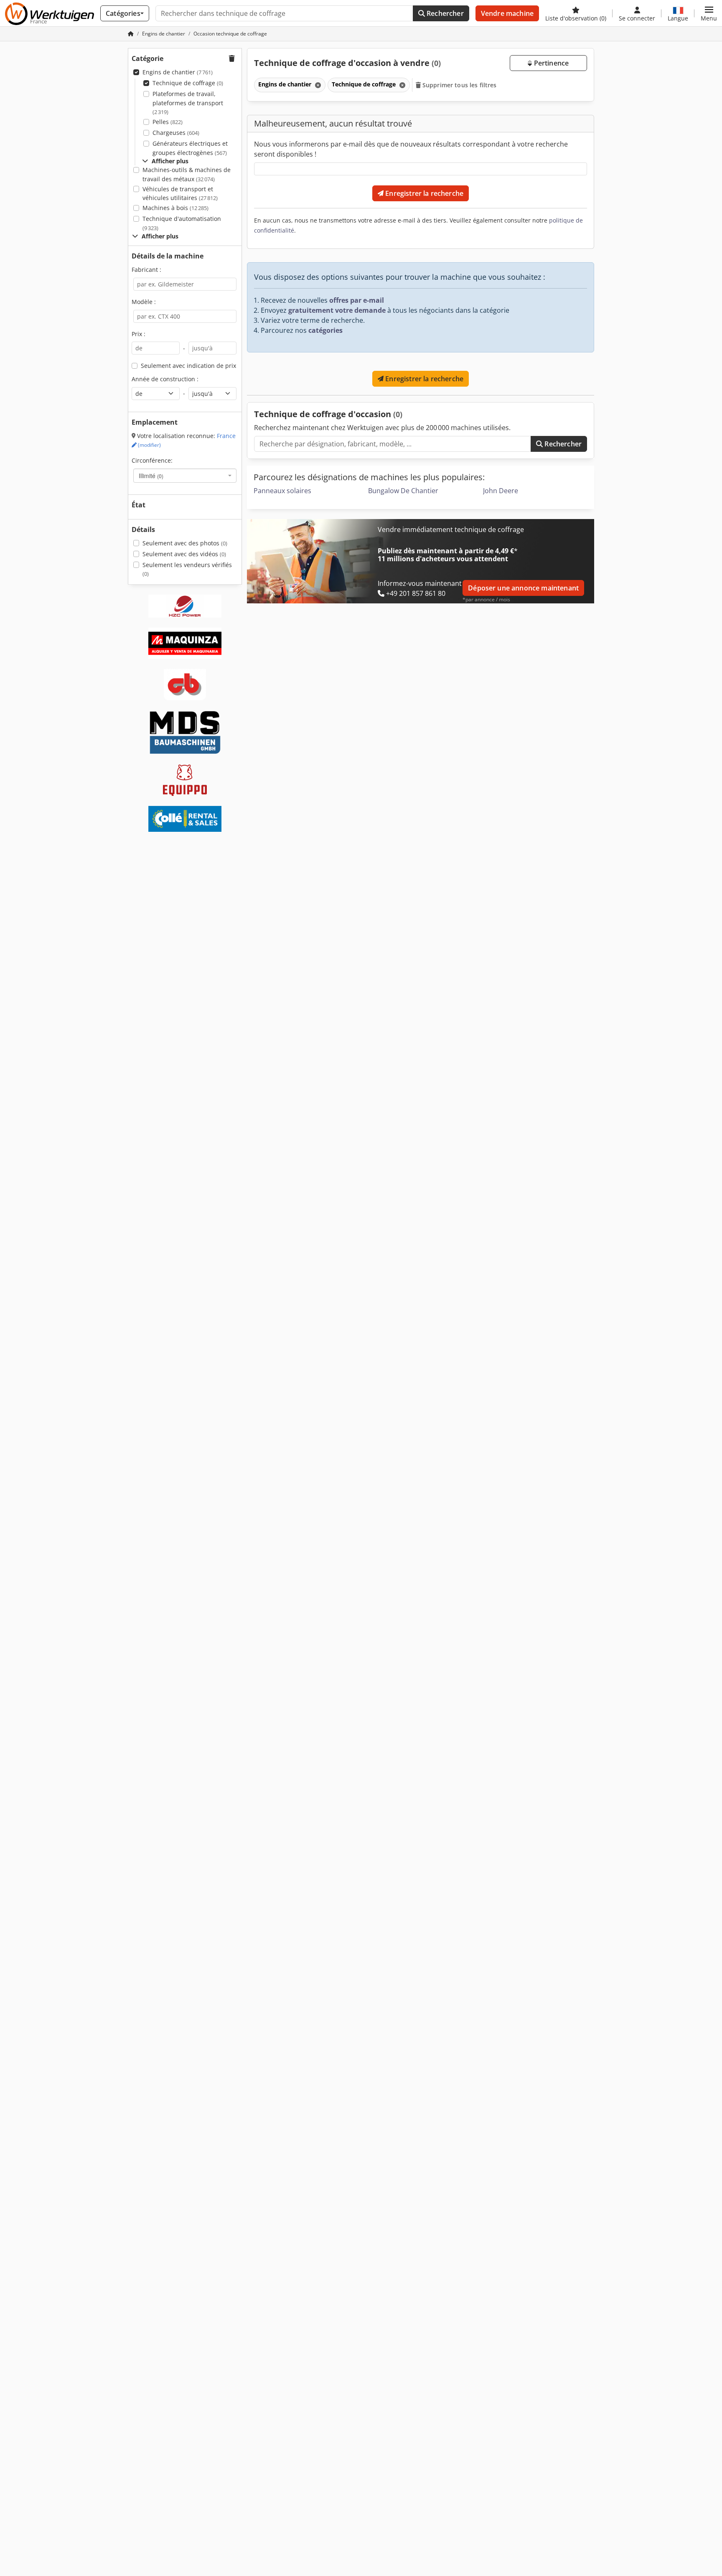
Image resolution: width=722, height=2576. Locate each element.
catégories (325, 330)
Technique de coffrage (188, 83)
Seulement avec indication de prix (188, 366)
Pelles (168, 122)
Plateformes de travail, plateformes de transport (188, 103)
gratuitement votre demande (337, 310)
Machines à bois (175, 208)
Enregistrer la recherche (423, 193)
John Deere (501, 491)
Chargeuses (176, 133)
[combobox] (185, 476)
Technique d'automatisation (182, 223)
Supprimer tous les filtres (459, 85)
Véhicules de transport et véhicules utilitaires (180, 194)
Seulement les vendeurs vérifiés (187, 569)
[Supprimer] (317, 85)
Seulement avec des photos (185, 543)
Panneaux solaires (282, 491)
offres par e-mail (357, 300)
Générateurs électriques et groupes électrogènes (190, 148)
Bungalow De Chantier (403, 491)
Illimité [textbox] (151, 476)
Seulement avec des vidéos (184, 554)
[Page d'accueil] (131, 34)
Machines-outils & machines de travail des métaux (187, 174)
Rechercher (444, 13)
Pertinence (550, 63)
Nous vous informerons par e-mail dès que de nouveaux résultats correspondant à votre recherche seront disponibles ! (411, 149)
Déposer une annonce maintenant (523, 588)
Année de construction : (165, 379)
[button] (709, 13)
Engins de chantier (178, 72)
